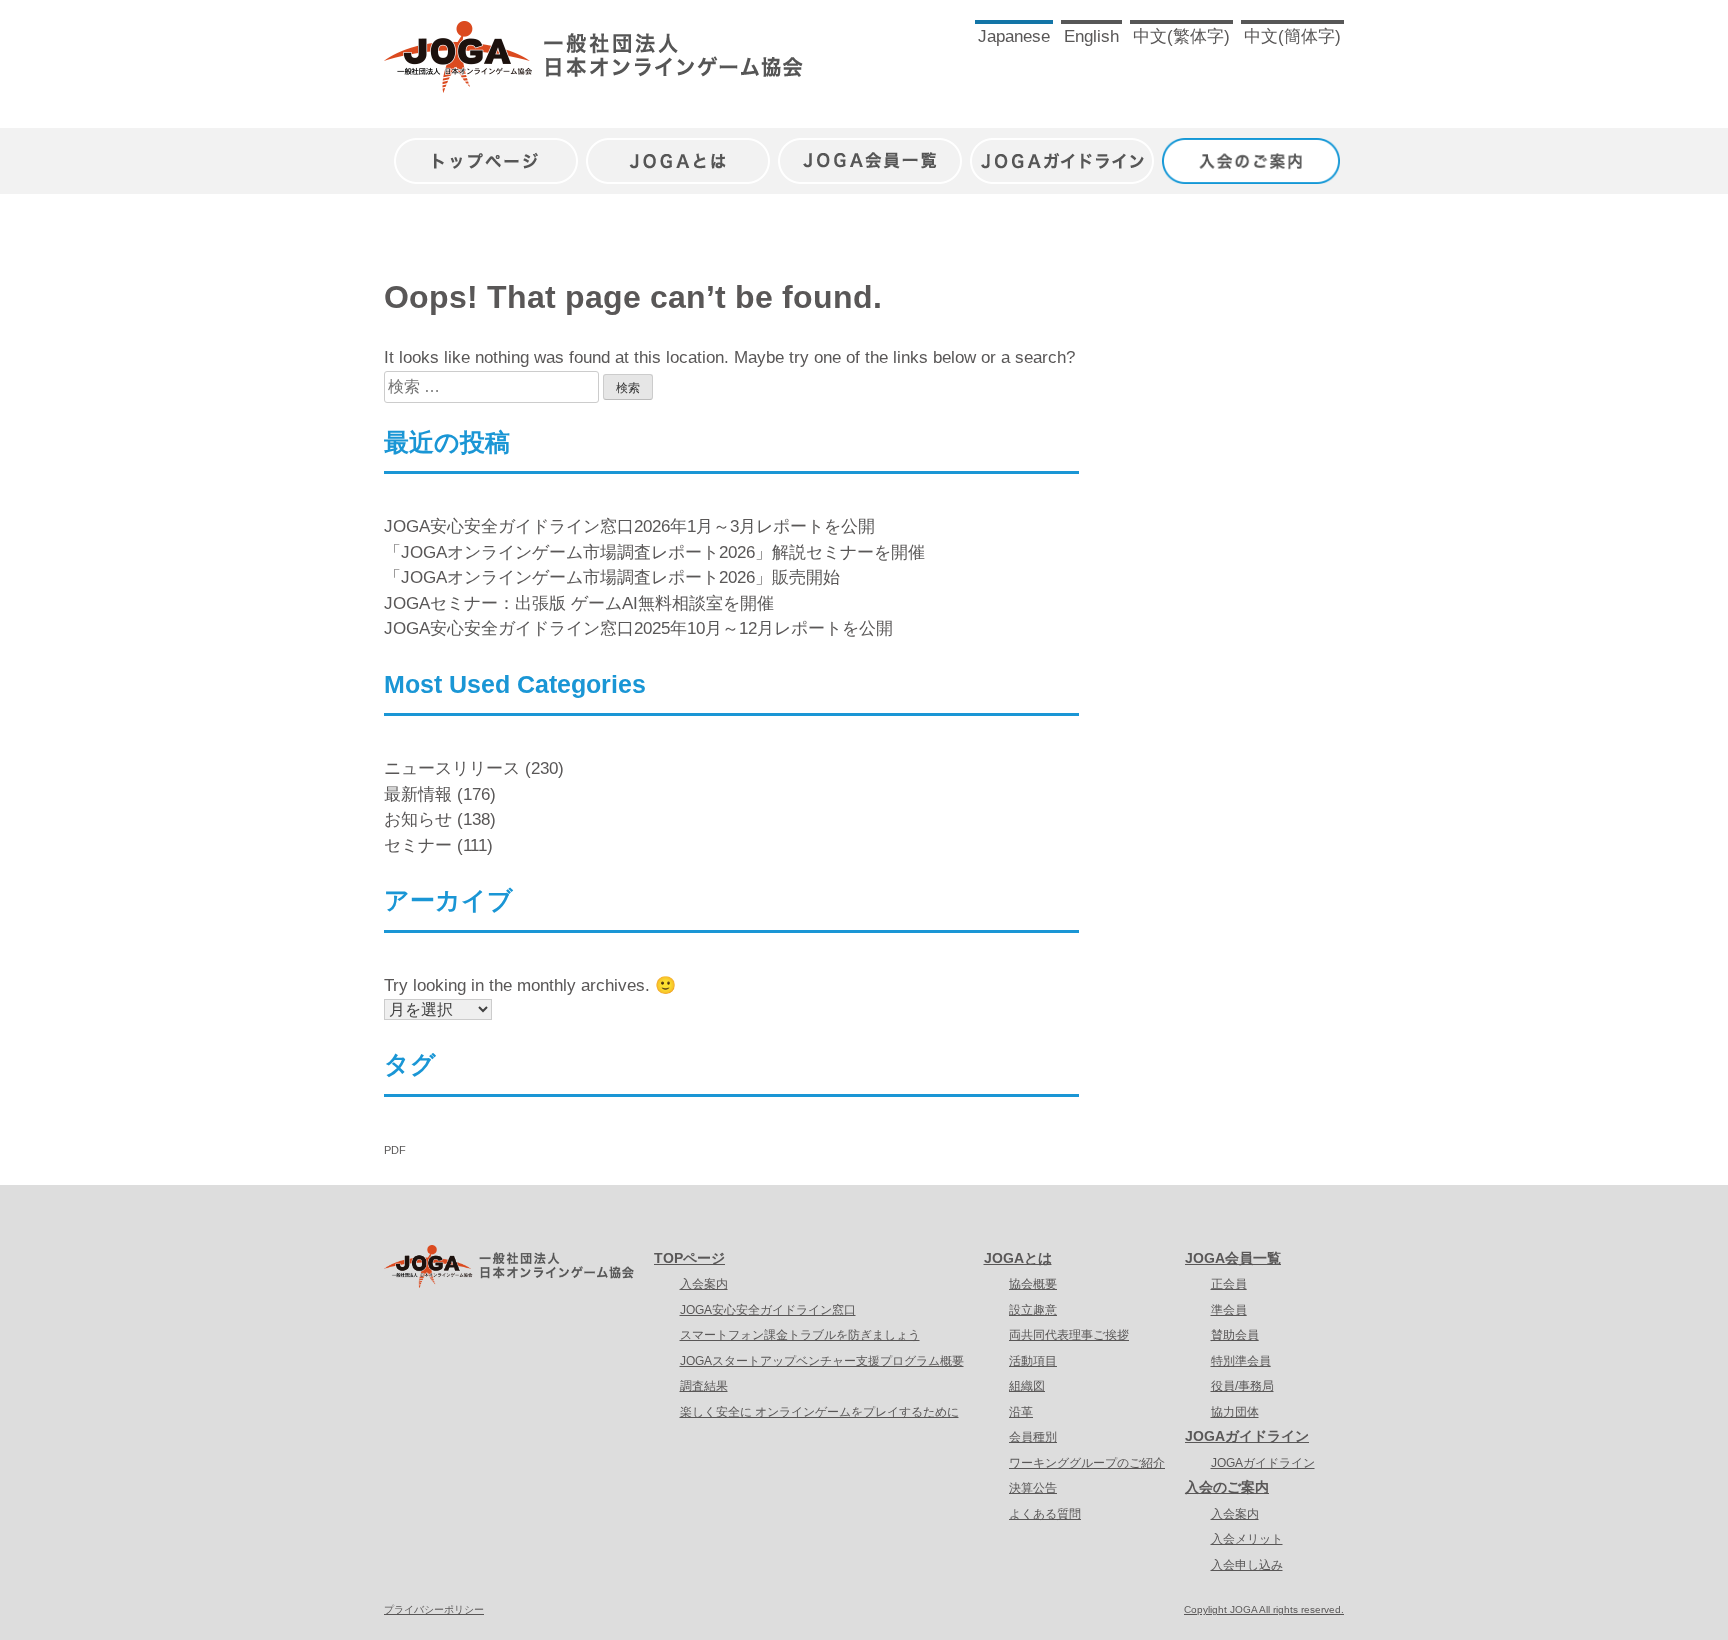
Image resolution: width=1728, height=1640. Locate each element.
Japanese (1014, 36)
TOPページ (689, 1258)
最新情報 (418, 794)
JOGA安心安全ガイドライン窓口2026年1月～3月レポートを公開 (629, 526)
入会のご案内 (1254, 150)
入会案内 (704, 1284)
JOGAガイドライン (1062, 150)
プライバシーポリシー (434, 1609)
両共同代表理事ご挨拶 (1069, 1335)
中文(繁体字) (1181, 36)
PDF (395, 1150)
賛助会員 (1235, 1335)
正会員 (1229, 1284)
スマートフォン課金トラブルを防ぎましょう (800, 1335)
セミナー (418, 845)
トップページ (486, 150)
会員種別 (1033, 1437)
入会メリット (1247, 1539)
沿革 (1021, 1412)
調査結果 (704, 1386)
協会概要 (1033, 1284)
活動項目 (1033, 1361)
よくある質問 (1045, 1514)
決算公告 (1033, 1488)
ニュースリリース (452, 768)
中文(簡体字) (1292, 36)
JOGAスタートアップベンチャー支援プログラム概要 (822, 1361)
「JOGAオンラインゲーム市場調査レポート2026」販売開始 (612, 577)
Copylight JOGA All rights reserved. (1264, 1609)
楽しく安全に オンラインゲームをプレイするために (819, 1412)
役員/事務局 (1242, 1386)
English (1091, 36)
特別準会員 (1241, 1361)
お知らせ (418, 819)
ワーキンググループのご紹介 (1087, 1463)
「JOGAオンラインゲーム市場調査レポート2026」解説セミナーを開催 (654, 552)
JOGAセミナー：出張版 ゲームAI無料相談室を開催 (579, 603)
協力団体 (1235, 1412)
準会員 (1229, 1310)
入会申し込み (1247, 1565)
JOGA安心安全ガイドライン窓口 (768, 1310)
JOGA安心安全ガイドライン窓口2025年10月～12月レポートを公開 (638, 628)
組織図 (1027, 1386)
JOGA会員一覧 (870, 150)
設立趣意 (1033, 1310)
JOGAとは (678, 150)
